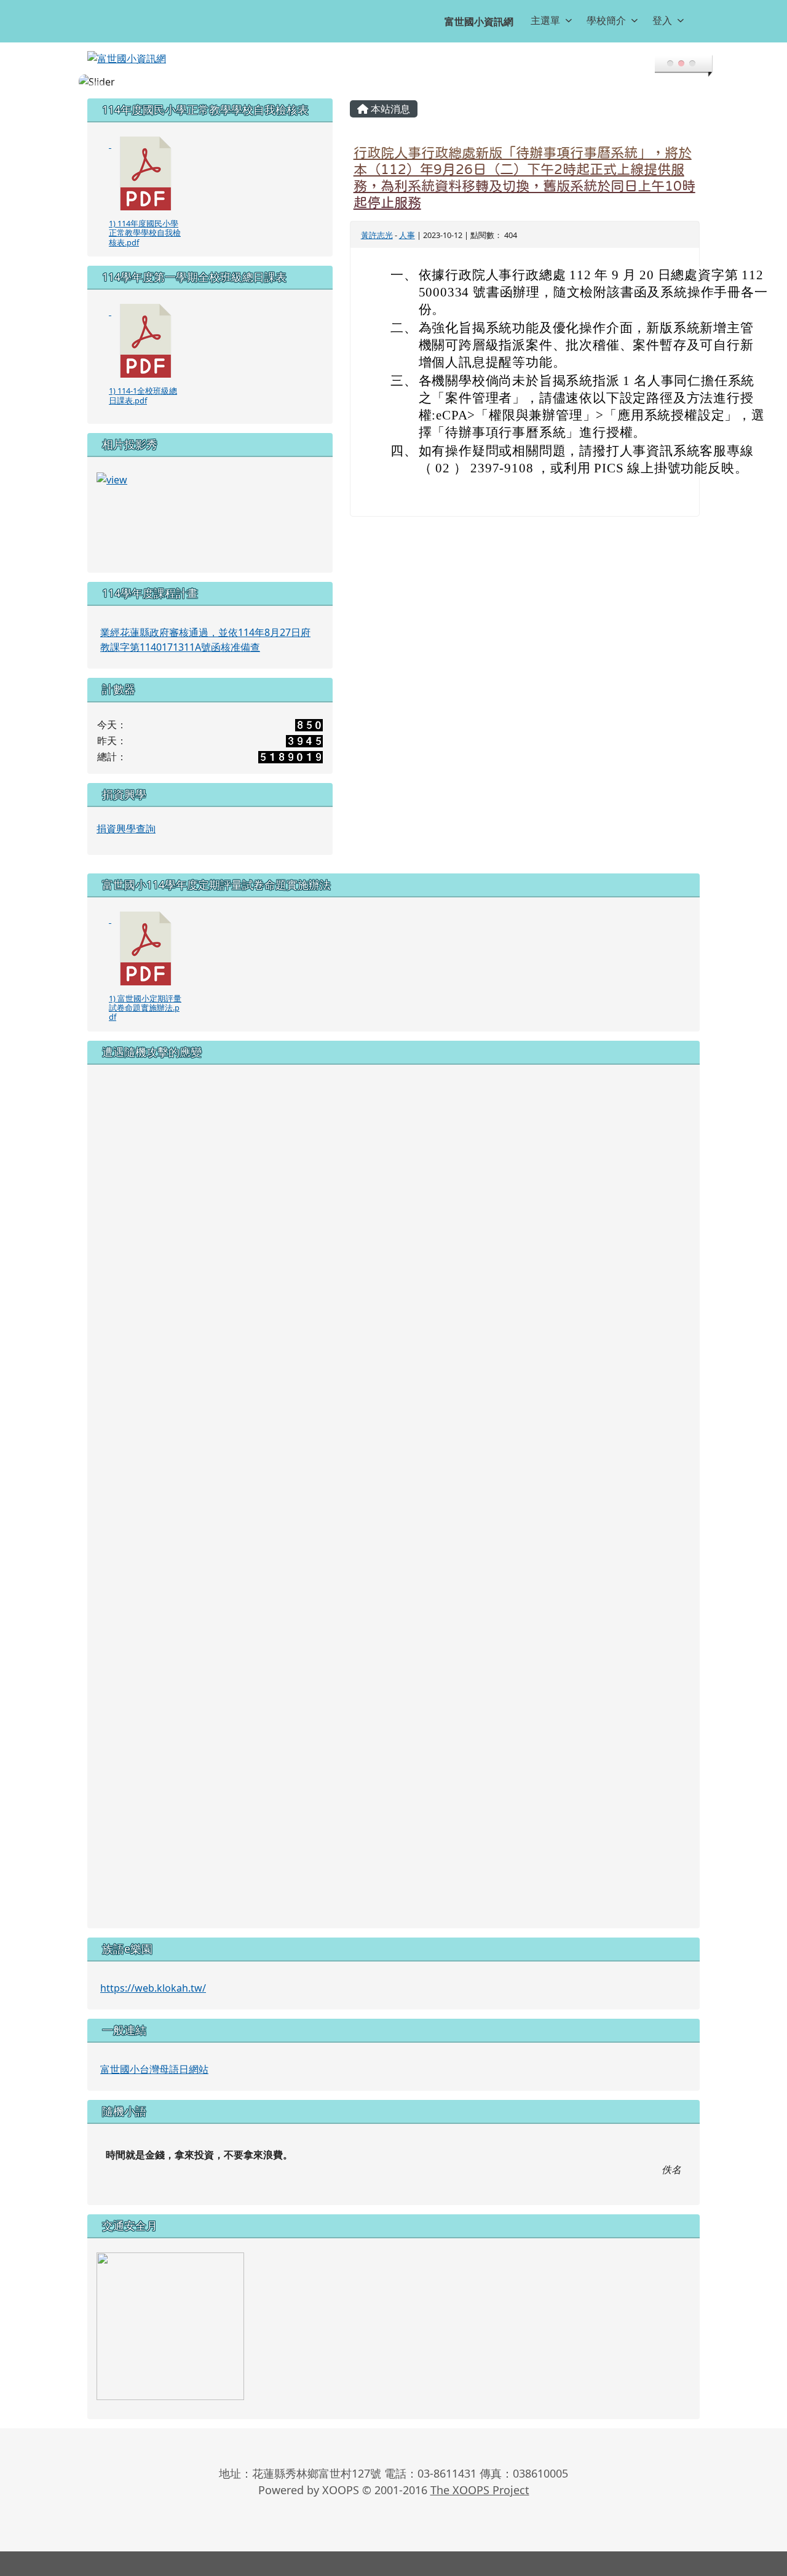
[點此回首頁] (393, 82)
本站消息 (389, 109)
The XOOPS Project (480, 2490)
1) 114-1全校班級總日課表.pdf (143, 395)
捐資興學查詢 (126, 829)
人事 (407, 235)
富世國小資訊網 (479, 22)
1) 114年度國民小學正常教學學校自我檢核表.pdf (145, 233)
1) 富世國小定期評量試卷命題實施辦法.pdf (145, 1008)
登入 (662, 20)
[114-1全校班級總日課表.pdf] (146, 341)
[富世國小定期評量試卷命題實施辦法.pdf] (146, 948)
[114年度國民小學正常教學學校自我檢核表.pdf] (146, 173)
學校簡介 (606, 20)
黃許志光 (377, 235)
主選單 (545, 20)
